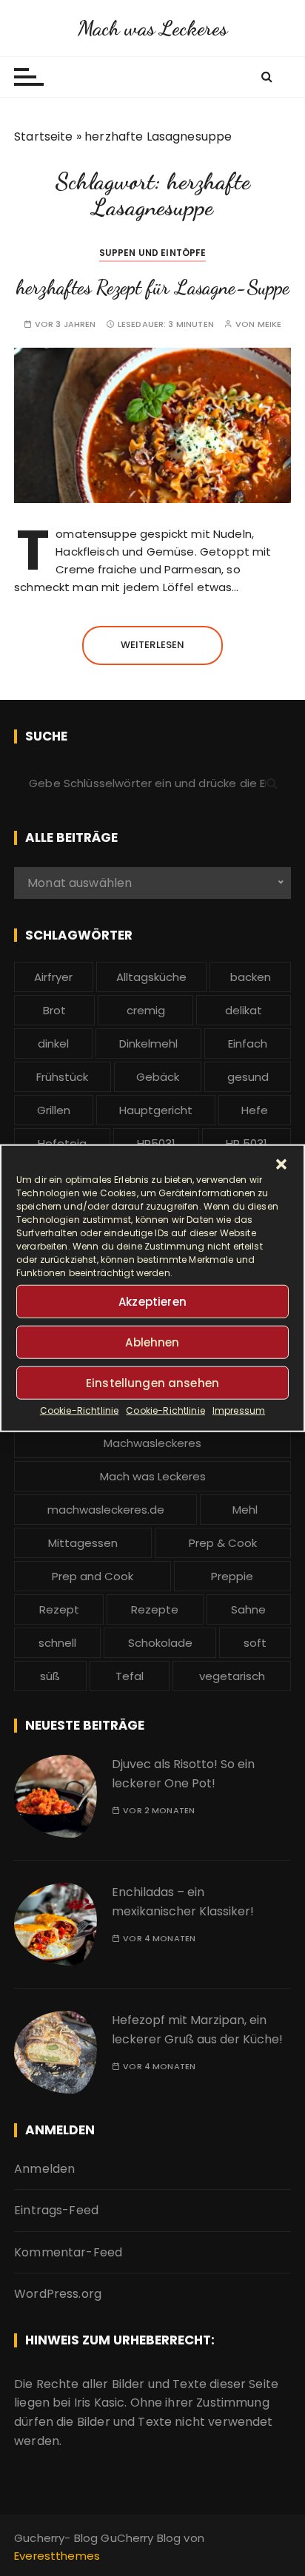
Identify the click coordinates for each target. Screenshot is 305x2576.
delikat (244, 1010)
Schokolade (160, 1643)
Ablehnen (152, 1342)
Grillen (54, 1110)
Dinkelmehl (148, 1043)
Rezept (59, 1609)
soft (255, 1643)
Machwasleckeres (152, 1443)
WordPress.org (58, 2294)
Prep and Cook (93, 1576)
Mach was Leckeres (153, 28)
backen (251, 977)
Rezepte (155, 1609)
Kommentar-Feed (68, 2252)
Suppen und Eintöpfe (153, 253)
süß (50, 1676)
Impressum (239, 1410)
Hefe (255, 1110)
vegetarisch (232, 1676)
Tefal (130, 1676)
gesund (248, 1077)
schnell (57, 1643)
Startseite (44, 136)
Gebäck (158, 1077)
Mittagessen (83, 1543)
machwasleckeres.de (106, 1510)
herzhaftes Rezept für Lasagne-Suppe (152, 287)
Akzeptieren (152, 1301)
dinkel (53, 1043)
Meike (270, 324)
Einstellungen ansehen (152, 1382)
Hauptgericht (156, 1110)
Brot (54, 1010)
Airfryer (53, 977)
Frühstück (62, 1077)
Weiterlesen (153, 645)
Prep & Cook (223, 1543)
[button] (281, 1164)
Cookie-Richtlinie (80, 1410)
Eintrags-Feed (56, 2210)
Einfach (248, 1043)
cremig (146, 1010)
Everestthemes (57, 2556)
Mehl (245, 1510)
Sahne (248, 1609)
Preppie (232, 1576)
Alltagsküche (151, 977)
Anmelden (44, 2169)
